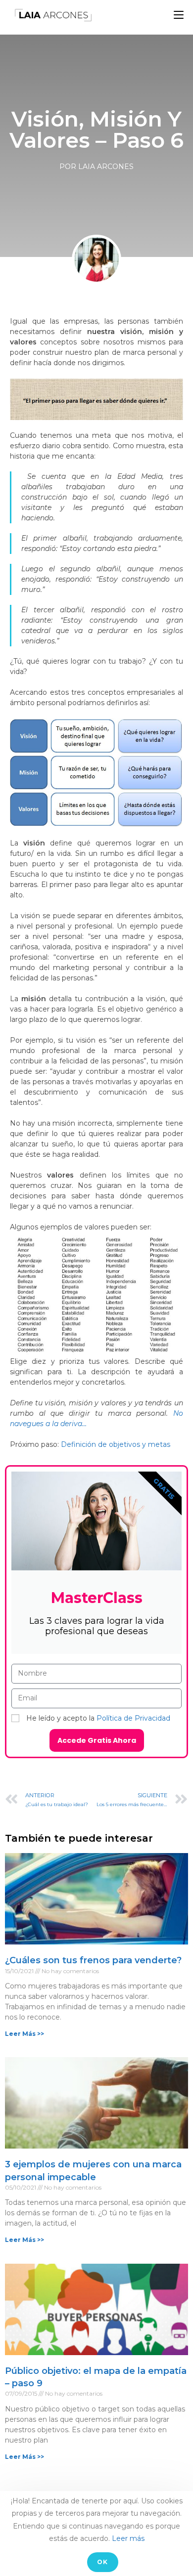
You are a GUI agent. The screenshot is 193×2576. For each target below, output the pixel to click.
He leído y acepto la (98, 1718)
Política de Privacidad (133, 1718)
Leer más (128, 2538)
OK (102, 2562)
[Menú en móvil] (179, 15)
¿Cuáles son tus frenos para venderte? (93, 1960)
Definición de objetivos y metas (116, 1444)
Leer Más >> (24, 2034)
